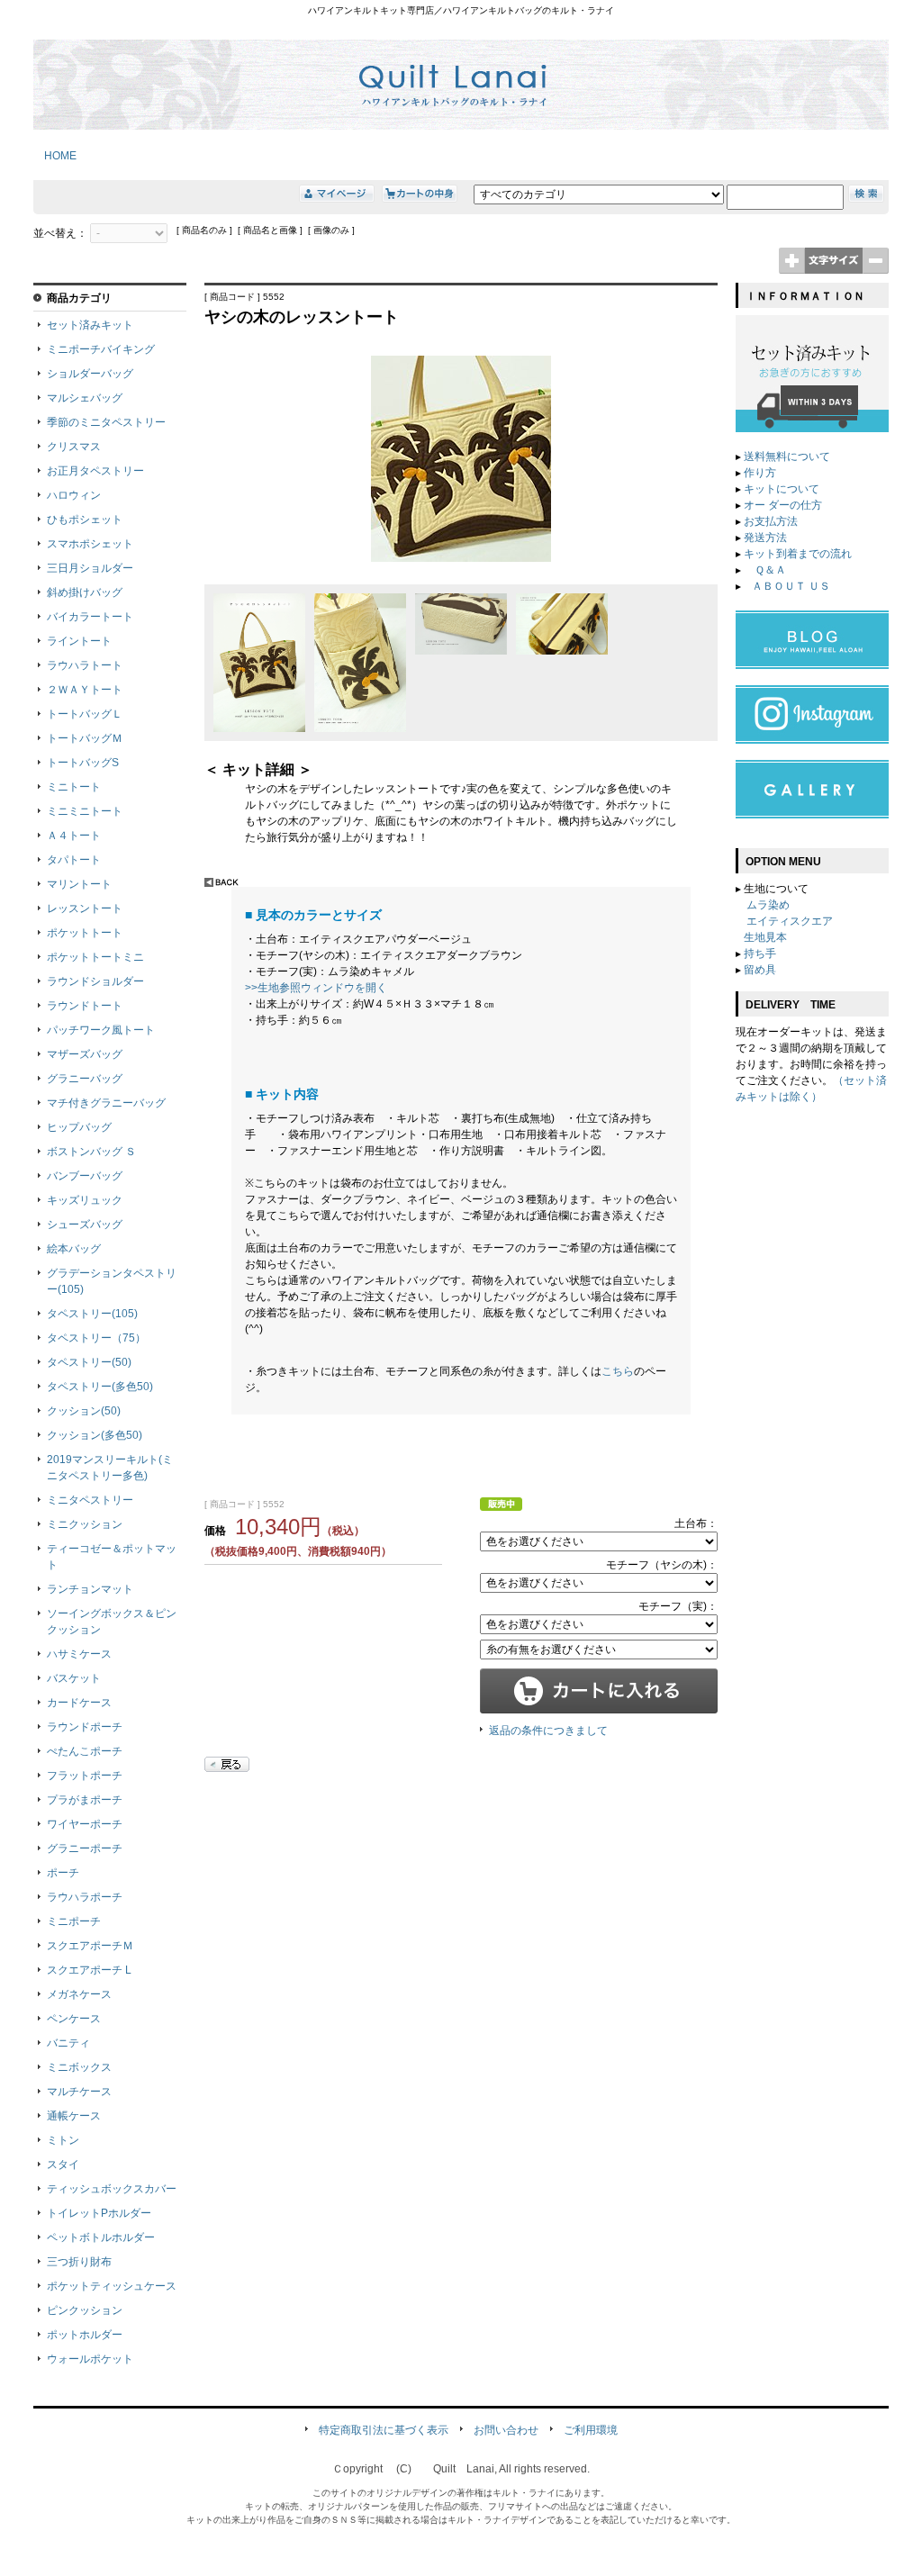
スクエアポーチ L (89, 1970)
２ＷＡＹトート (85, 690)
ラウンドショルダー (95, 981)
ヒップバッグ (79, 1127)
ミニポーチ (74, 1921)
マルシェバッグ (85, 398)
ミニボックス (79, 2067)
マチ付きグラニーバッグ (106, 1103)
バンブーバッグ (85, 1176)
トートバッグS (83, 763)
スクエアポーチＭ (90, 1946)
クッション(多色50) (95, 1435)
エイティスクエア (790, 921)
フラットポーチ (85, 1776)
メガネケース (79, 1994)
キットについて (782, 489)
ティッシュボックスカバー (112, 2189)
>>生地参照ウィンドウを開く (316, 988)
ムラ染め (768, 905)
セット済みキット (90, 325)
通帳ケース (74, 2116)
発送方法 (765, 538)
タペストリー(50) (89, 1362)
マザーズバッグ (85, 1054)
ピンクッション (85, 2310)
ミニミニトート (85, 811)
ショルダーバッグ (90, 374)
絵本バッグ (74, 1249)
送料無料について (787, 456)
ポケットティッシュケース (112, 2286)
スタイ (63, 2165)
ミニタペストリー (90, 1500)
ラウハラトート (85, 665)
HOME (55, 156)
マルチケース (79, 2092)
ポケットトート (85, 933)
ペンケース (74, 2019)
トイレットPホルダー (99, 2213)
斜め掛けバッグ (85, 592)
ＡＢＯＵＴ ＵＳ (791, 586)
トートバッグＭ (85, 738)
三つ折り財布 (79, 2262)
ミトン (63, 2140)
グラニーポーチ (85, 1848)
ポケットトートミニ (95, 957)
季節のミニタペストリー (106, 422)
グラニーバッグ (85, 1079)
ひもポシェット (85, 520)
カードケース (79, 1703)
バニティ (68, 2043)
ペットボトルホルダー (101, 2237)
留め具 (760, 970)
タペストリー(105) (92, 1314)
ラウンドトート (85, 1006)
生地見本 (765, 937)
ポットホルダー (85, 2335)
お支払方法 (771, 521)
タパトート (74, 860)
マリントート (79, 884)
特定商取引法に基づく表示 (384, 2430)
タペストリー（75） (96, 1338)
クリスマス (74, 447)
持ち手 (760, 954)
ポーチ (63, 1873)
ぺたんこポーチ (85, 1751)
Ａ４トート (74, 836)
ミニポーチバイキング (101, 349)
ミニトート (74, 787)
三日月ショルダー (90, 568)
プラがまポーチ (85, 1800)
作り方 (760, 473)
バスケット (74, 1678)
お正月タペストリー (95, 471)
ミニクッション (85, 1524)
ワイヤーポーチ (85, 1824)
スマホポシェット (90, 544)
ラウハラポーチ (85, 1897)
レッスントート (85, 908)
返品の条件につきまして (548, 1731)
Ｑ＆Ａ (769, 570)
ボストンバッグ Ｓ (91, 1152)
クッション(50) (84, 1411)
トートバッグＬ (85, 714)
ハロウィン (74, 495)
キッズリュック (85, 1200)
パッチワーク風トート (101, 1030)
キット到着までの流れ (798, 554)
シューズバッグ (85, 1225)
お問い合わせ (506, 2430)
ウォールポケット (90, 2359)
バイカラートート (90, 617)
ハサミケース (79, 1654)
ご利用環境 (591, 2430)
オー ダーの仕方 (783, 505)
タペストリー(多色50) (100, 1387)
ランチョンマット (90, 1589)
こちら (618, 1371)
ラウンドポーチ (85, 1727)
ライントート (79, 641)
